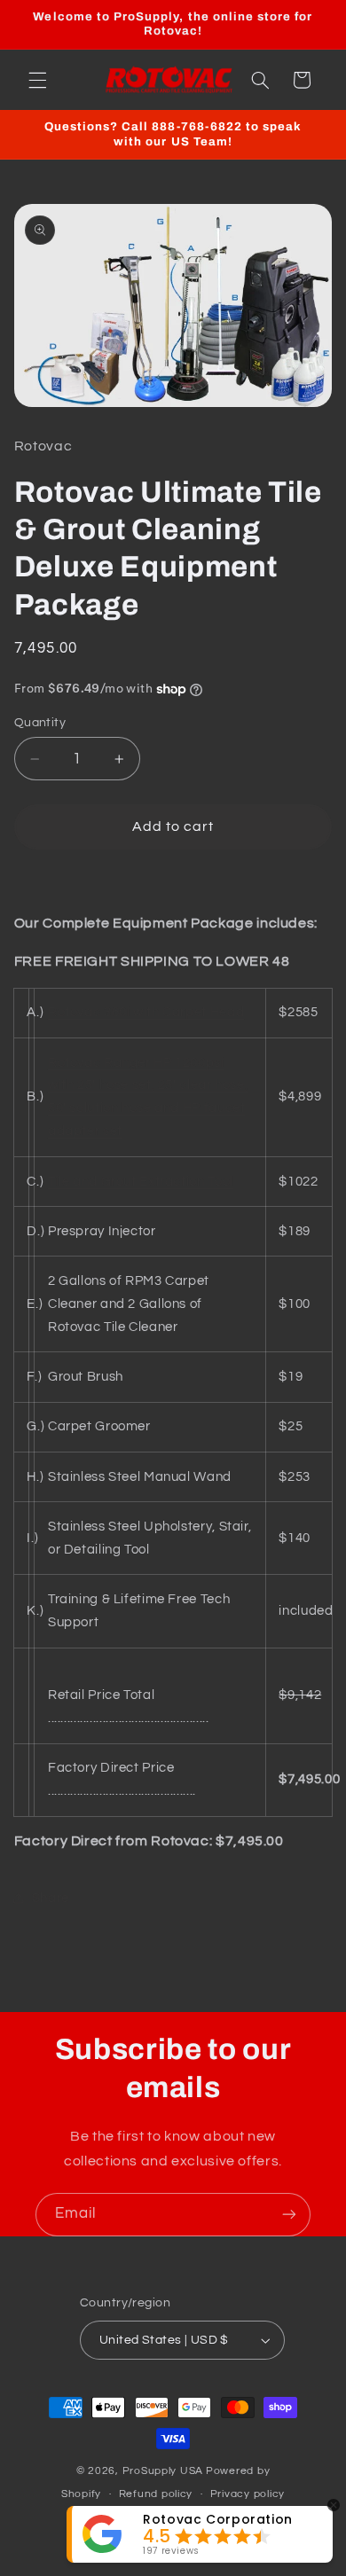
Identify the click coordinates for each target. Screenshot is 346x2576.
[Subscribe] (289, 2215)
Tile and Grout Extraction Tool (141, 1182)
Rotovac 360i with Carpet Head (146, 1012)
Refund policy (156, 2494)
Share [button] (51, 1898)
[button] (37, 80)
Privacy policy (248, 2494)
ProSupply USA (163, 2471)
